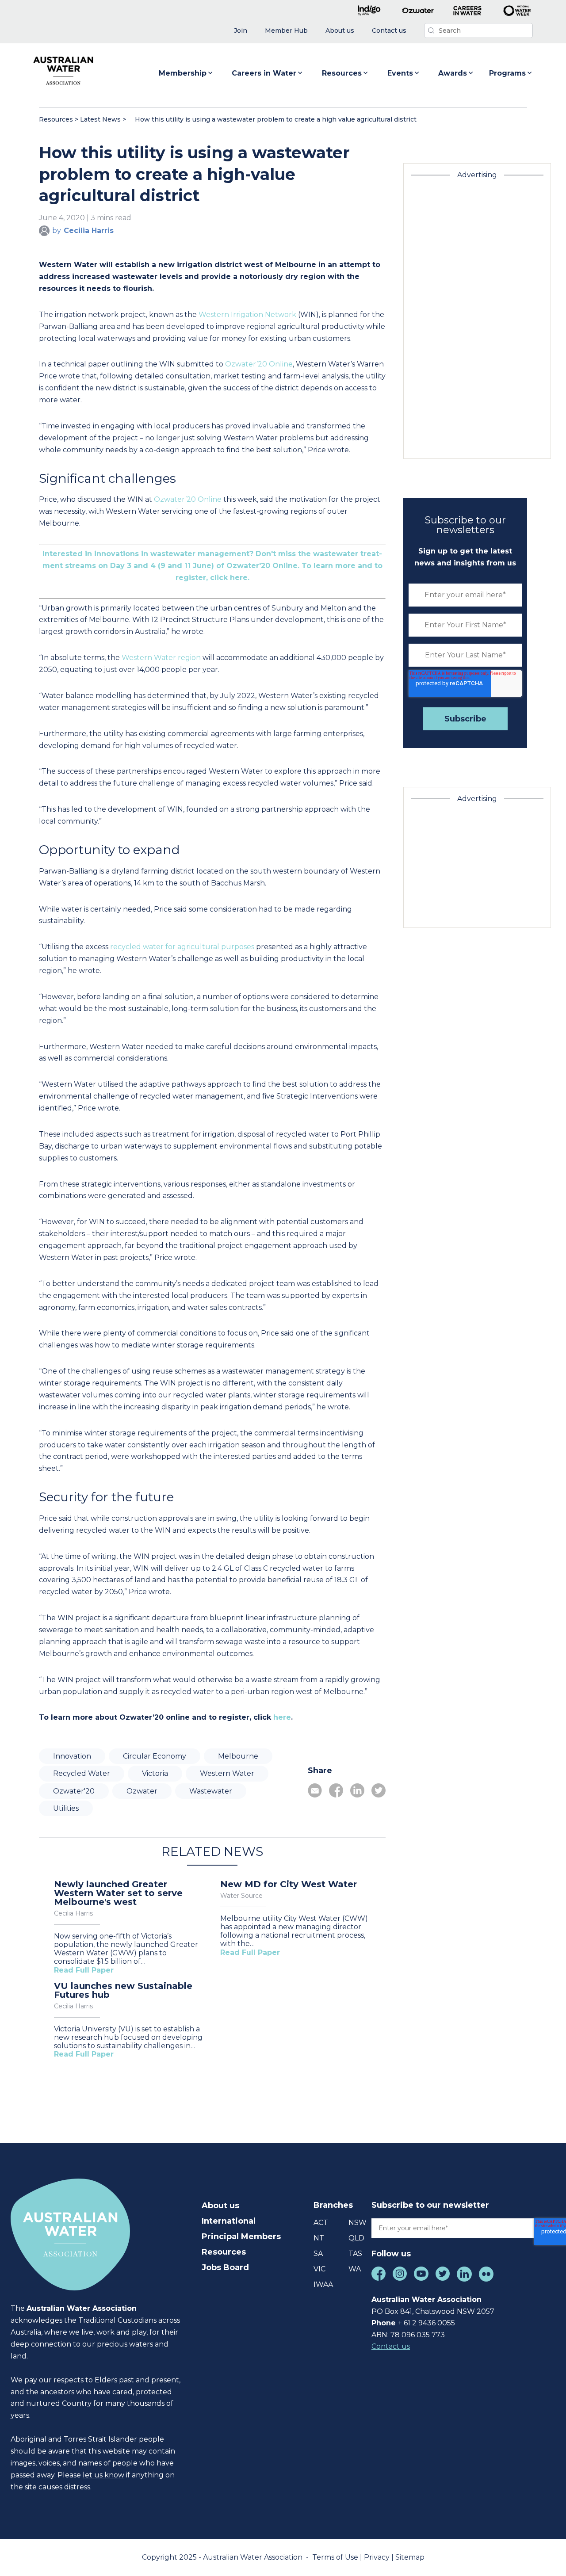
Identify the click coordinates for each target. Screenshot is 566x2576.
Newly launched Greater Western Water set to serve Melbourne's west (118, 1893)
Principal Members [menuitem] (241, 2236)
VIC (319, 2269)
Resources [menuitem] (224, 2252)
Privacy (378, 2557)
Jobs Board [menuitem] (225, 2267)
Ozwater (142, 1791)
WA (355, 2269)
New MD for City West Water (289, 1884)
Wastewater (211, 1791)
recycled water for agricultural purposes (182, 947)
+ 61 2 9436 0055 (426, 2323)
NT (319, 2238)
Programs (507, 73)
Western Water (227, 1773)
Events (400, 73)
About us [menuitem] (220, 2206)
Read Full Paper (84, 1970)
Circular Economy (155, 1756)
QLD (356, 2238)
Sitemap (410, 2557)
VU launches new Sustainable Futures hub (123, 1990)
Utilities (66, 1808)
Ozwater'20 (74, 1791)
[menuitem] (241, 31)
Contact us (391, 2346)
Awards (453, 73)
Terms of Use (336, 2557)
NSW (358, 2223)
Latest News (100, 119)
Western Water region (161, 658)
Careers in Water (264, 73)
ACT (321, 2223)
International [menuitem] (229, 2221)
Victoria (155, 1773)
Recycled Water (82, 1773)
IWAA (323, 2284)
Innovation (72, 1756)
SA (318, 2254)
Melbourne (238, 1756)
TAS (355, 2254)
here (282, 1717)
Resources (342, 73)
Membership (183, 73)
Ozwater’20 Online (259, 364)
